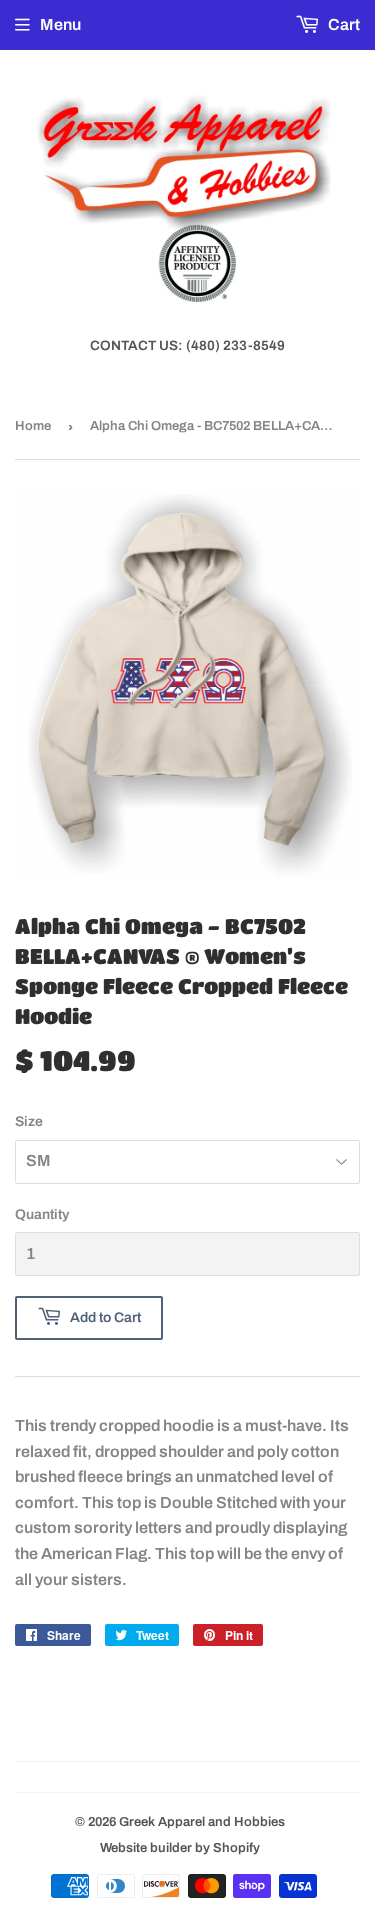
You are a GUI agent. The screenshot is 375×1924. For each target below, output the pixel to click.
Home (33, 426)
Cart (342, 24)
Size (29, 1121)
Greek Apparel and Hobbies (202, 1822)
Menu (60, 24)
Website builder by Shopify (180, 1848)
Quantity (42, 1214)
